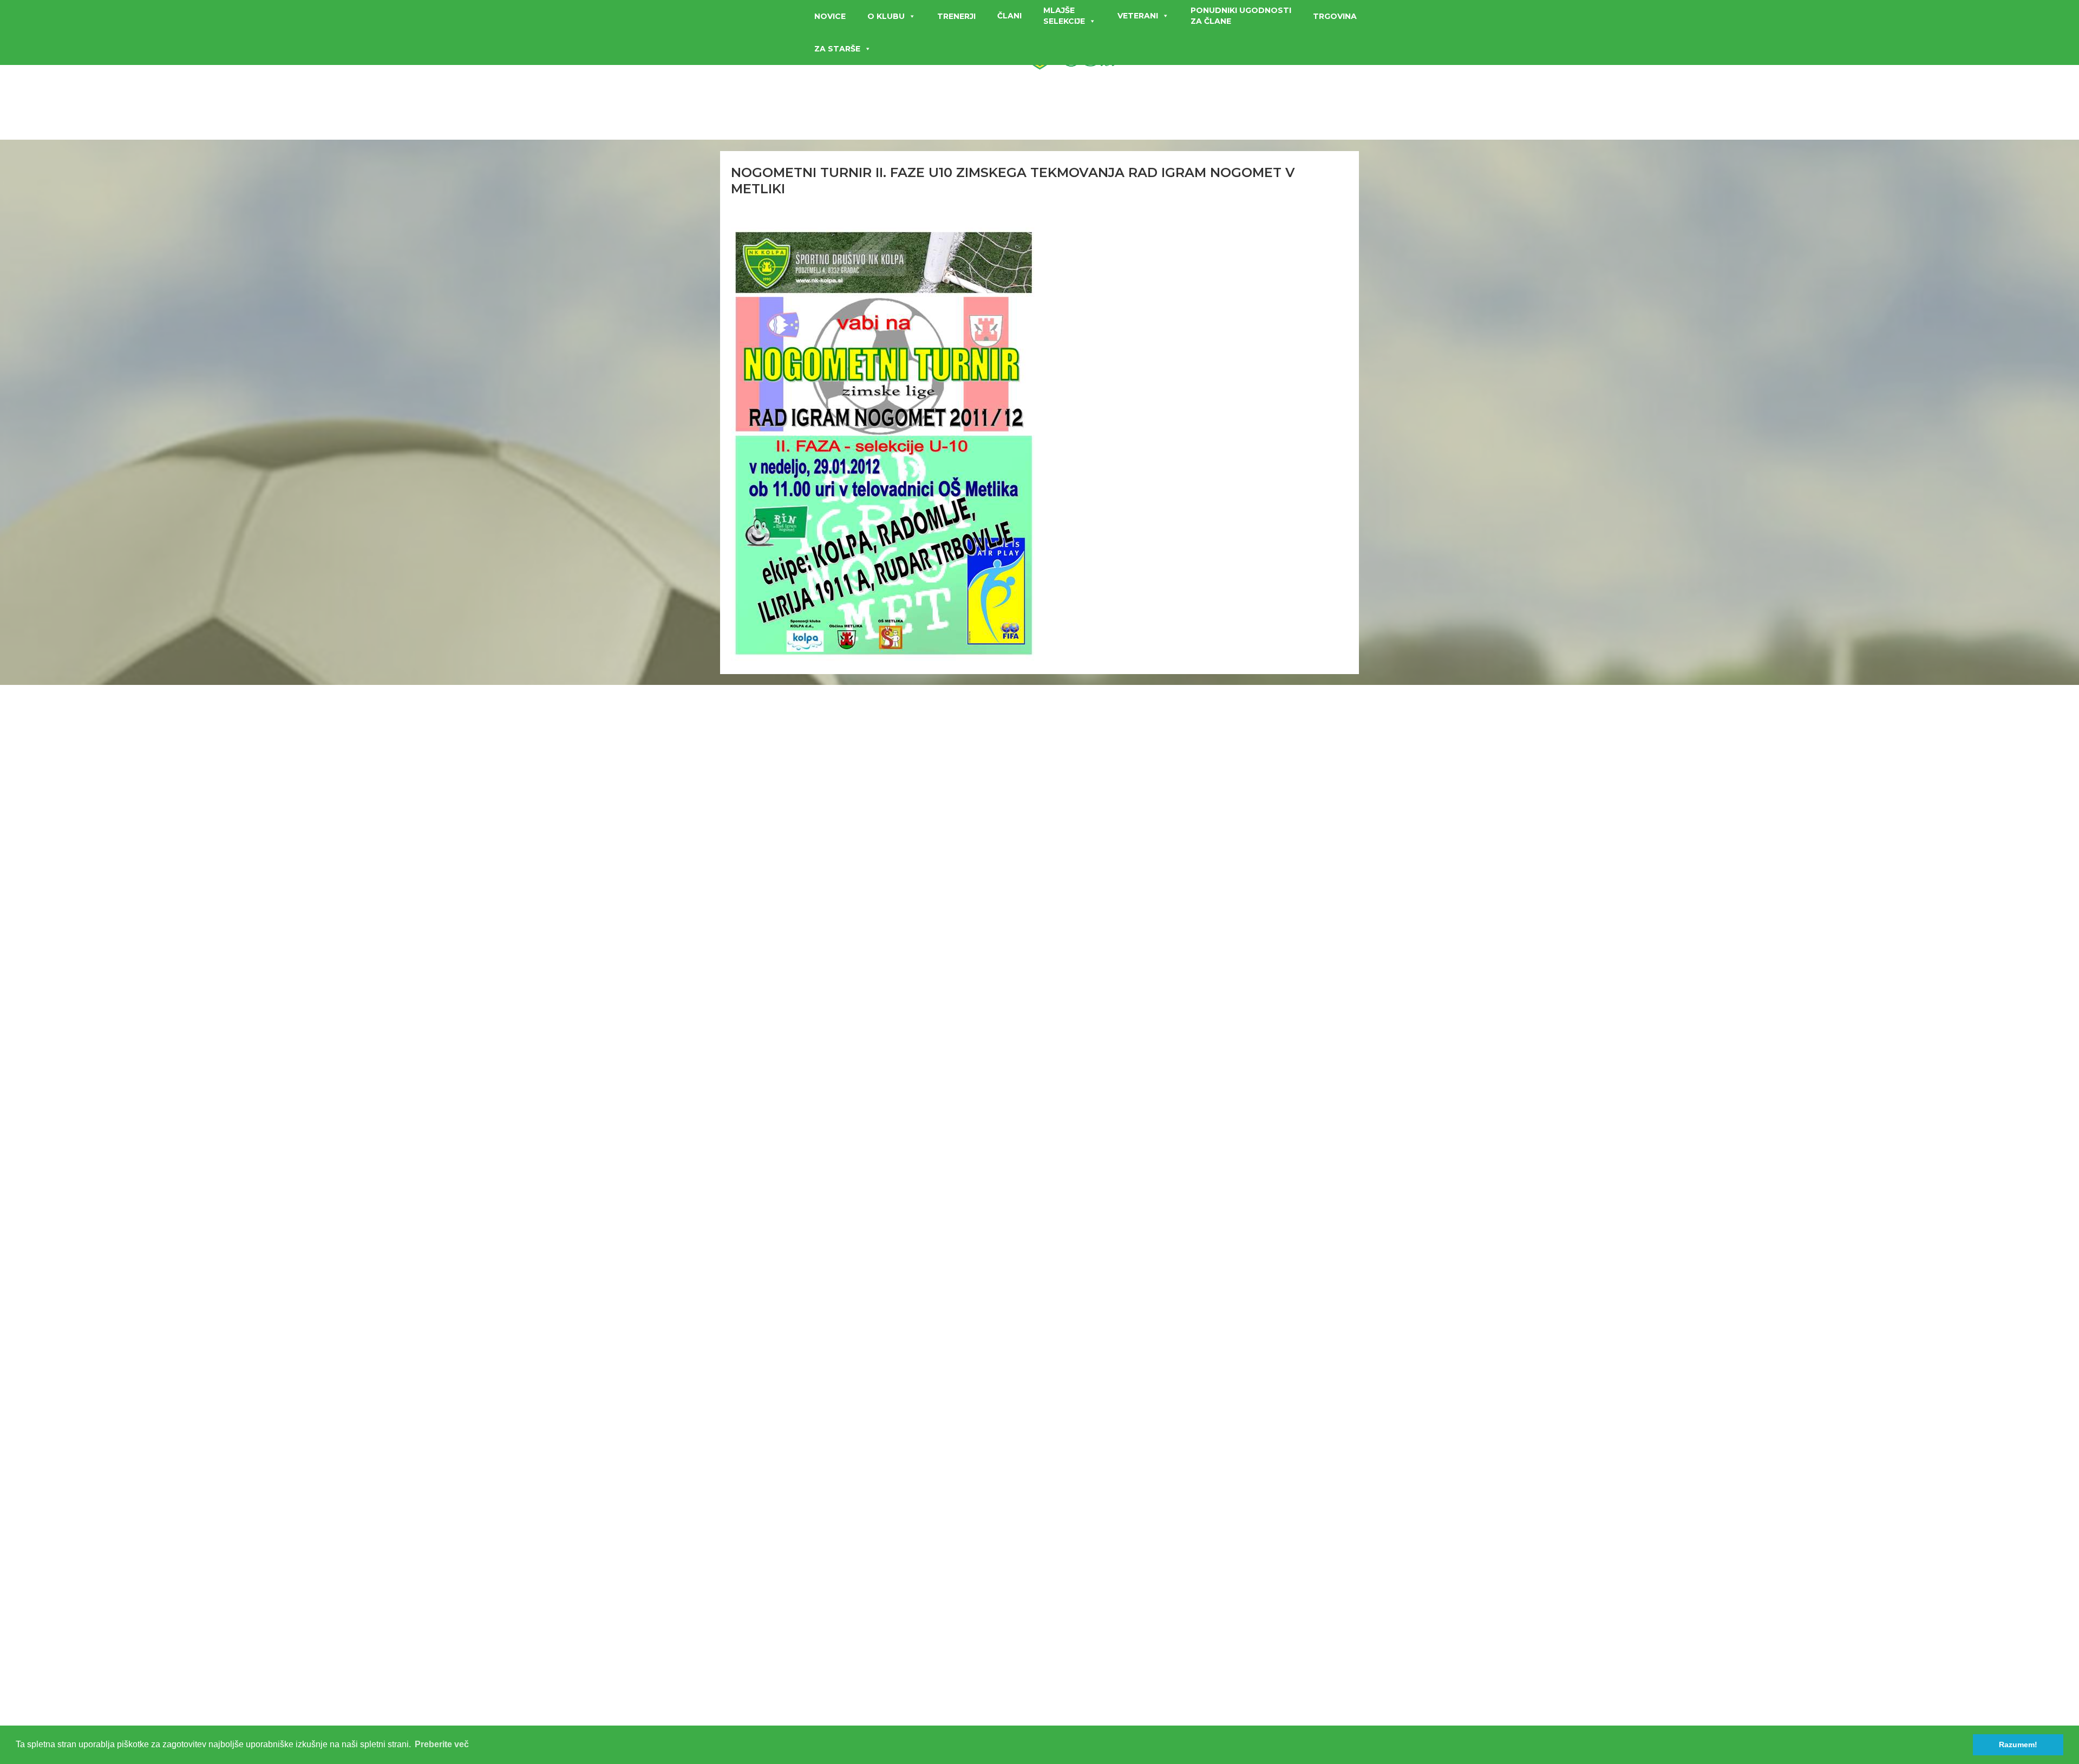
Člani (1009, 16)
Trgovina (1335, 16)
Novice (830, 16)
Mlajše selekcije (1064, 16)
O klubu (886, 16)
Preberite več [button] (442, 1744)
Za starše (837, 49)
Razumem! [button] (2018, 1745)
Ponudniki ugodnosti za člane (1241, 16)
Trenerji (956, 16)
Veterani (1138, 16)
